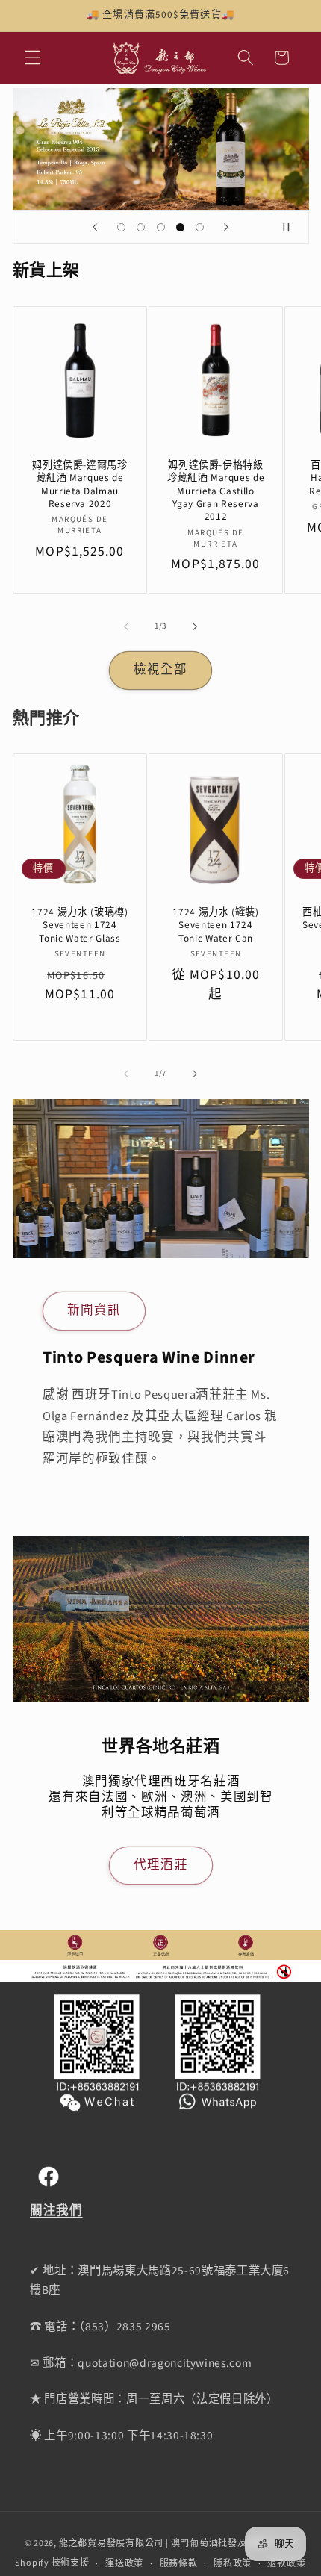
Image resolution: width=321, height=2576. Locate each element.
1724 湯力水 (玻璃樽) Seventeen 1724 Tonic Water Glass (80, 925)
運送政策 (124, 2564)
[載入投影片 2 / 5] (140, 227)
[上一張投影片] (95, 227)
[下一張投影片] (226, 227)
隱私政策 (233, 2564)
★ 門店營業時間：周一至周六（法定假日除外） (154, 2399)
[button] (33, 57)
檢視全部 (160, 670)
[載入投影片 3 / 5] (160, 227)
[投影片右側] (195, 626)
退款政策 (286, 2564)
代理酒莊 (160, 1864)
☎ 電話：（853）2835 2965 (100, 2327)
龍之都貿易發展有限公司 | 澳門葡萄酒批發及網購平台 (172, 2544)
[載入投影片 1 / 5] (121, 227)
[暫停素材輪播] (293, 227)
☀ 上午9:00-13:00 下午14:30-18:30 (121, 2436)
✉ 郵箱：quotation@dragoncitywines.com (141, 2363)
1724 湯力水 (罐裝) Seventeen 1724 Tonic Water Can (216, 925)
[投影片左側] (126, 626)
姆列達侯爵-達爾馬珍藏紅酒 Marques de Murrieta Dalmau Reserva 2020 (80, 484)
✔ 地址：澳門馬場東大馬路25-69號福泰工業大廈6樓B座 (160, 2281)
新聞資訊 (94, 1310)
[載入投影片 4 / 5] (180, 227)
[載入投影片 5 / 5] (200, 227)
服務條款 (179, 2564)
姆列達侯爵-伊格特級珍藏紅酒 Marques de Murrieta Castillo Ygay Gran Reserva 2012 (215, 491)
